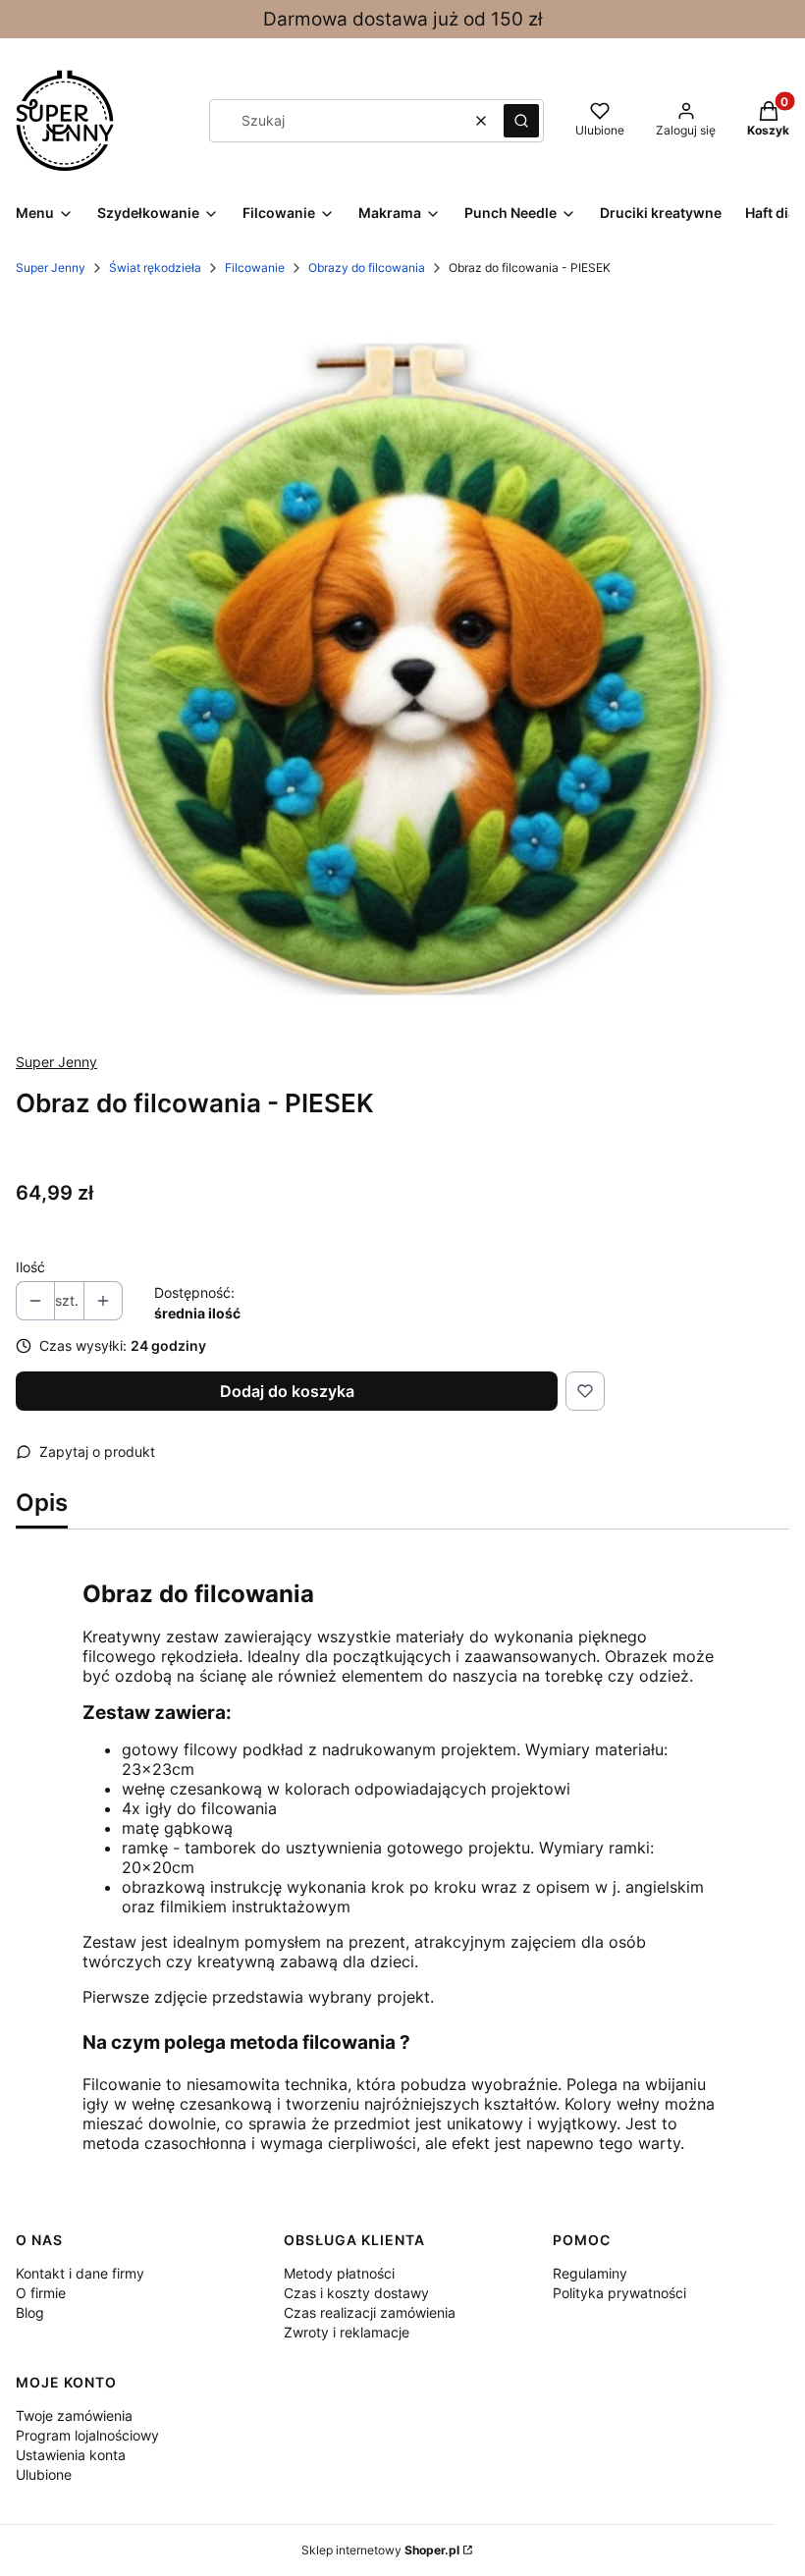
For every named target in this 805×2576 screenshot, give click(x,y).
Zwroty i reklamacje (347, 2332)
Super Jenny (51, 268)
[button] (521, 121)
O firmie (41, 2293)
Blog (30, 2312)
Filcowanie (255, 268)
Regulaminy (590, 2273)
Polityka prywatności (619, 2293)
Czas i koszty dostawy (356, 2293)
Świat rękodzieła (155, 268)
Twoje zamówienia (74, 2415)
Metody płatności (339, 2273)
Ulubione (44, 2474)
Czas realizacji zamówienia (370, 2312)
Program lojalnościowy (87, 2435)
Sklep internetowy (380, 2550)
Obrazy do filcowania (367, 268)
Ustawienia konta (71, 2455)
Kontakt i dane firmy (80, 2273)
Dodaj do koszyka (287, 1391)
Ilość (30, 1267)
